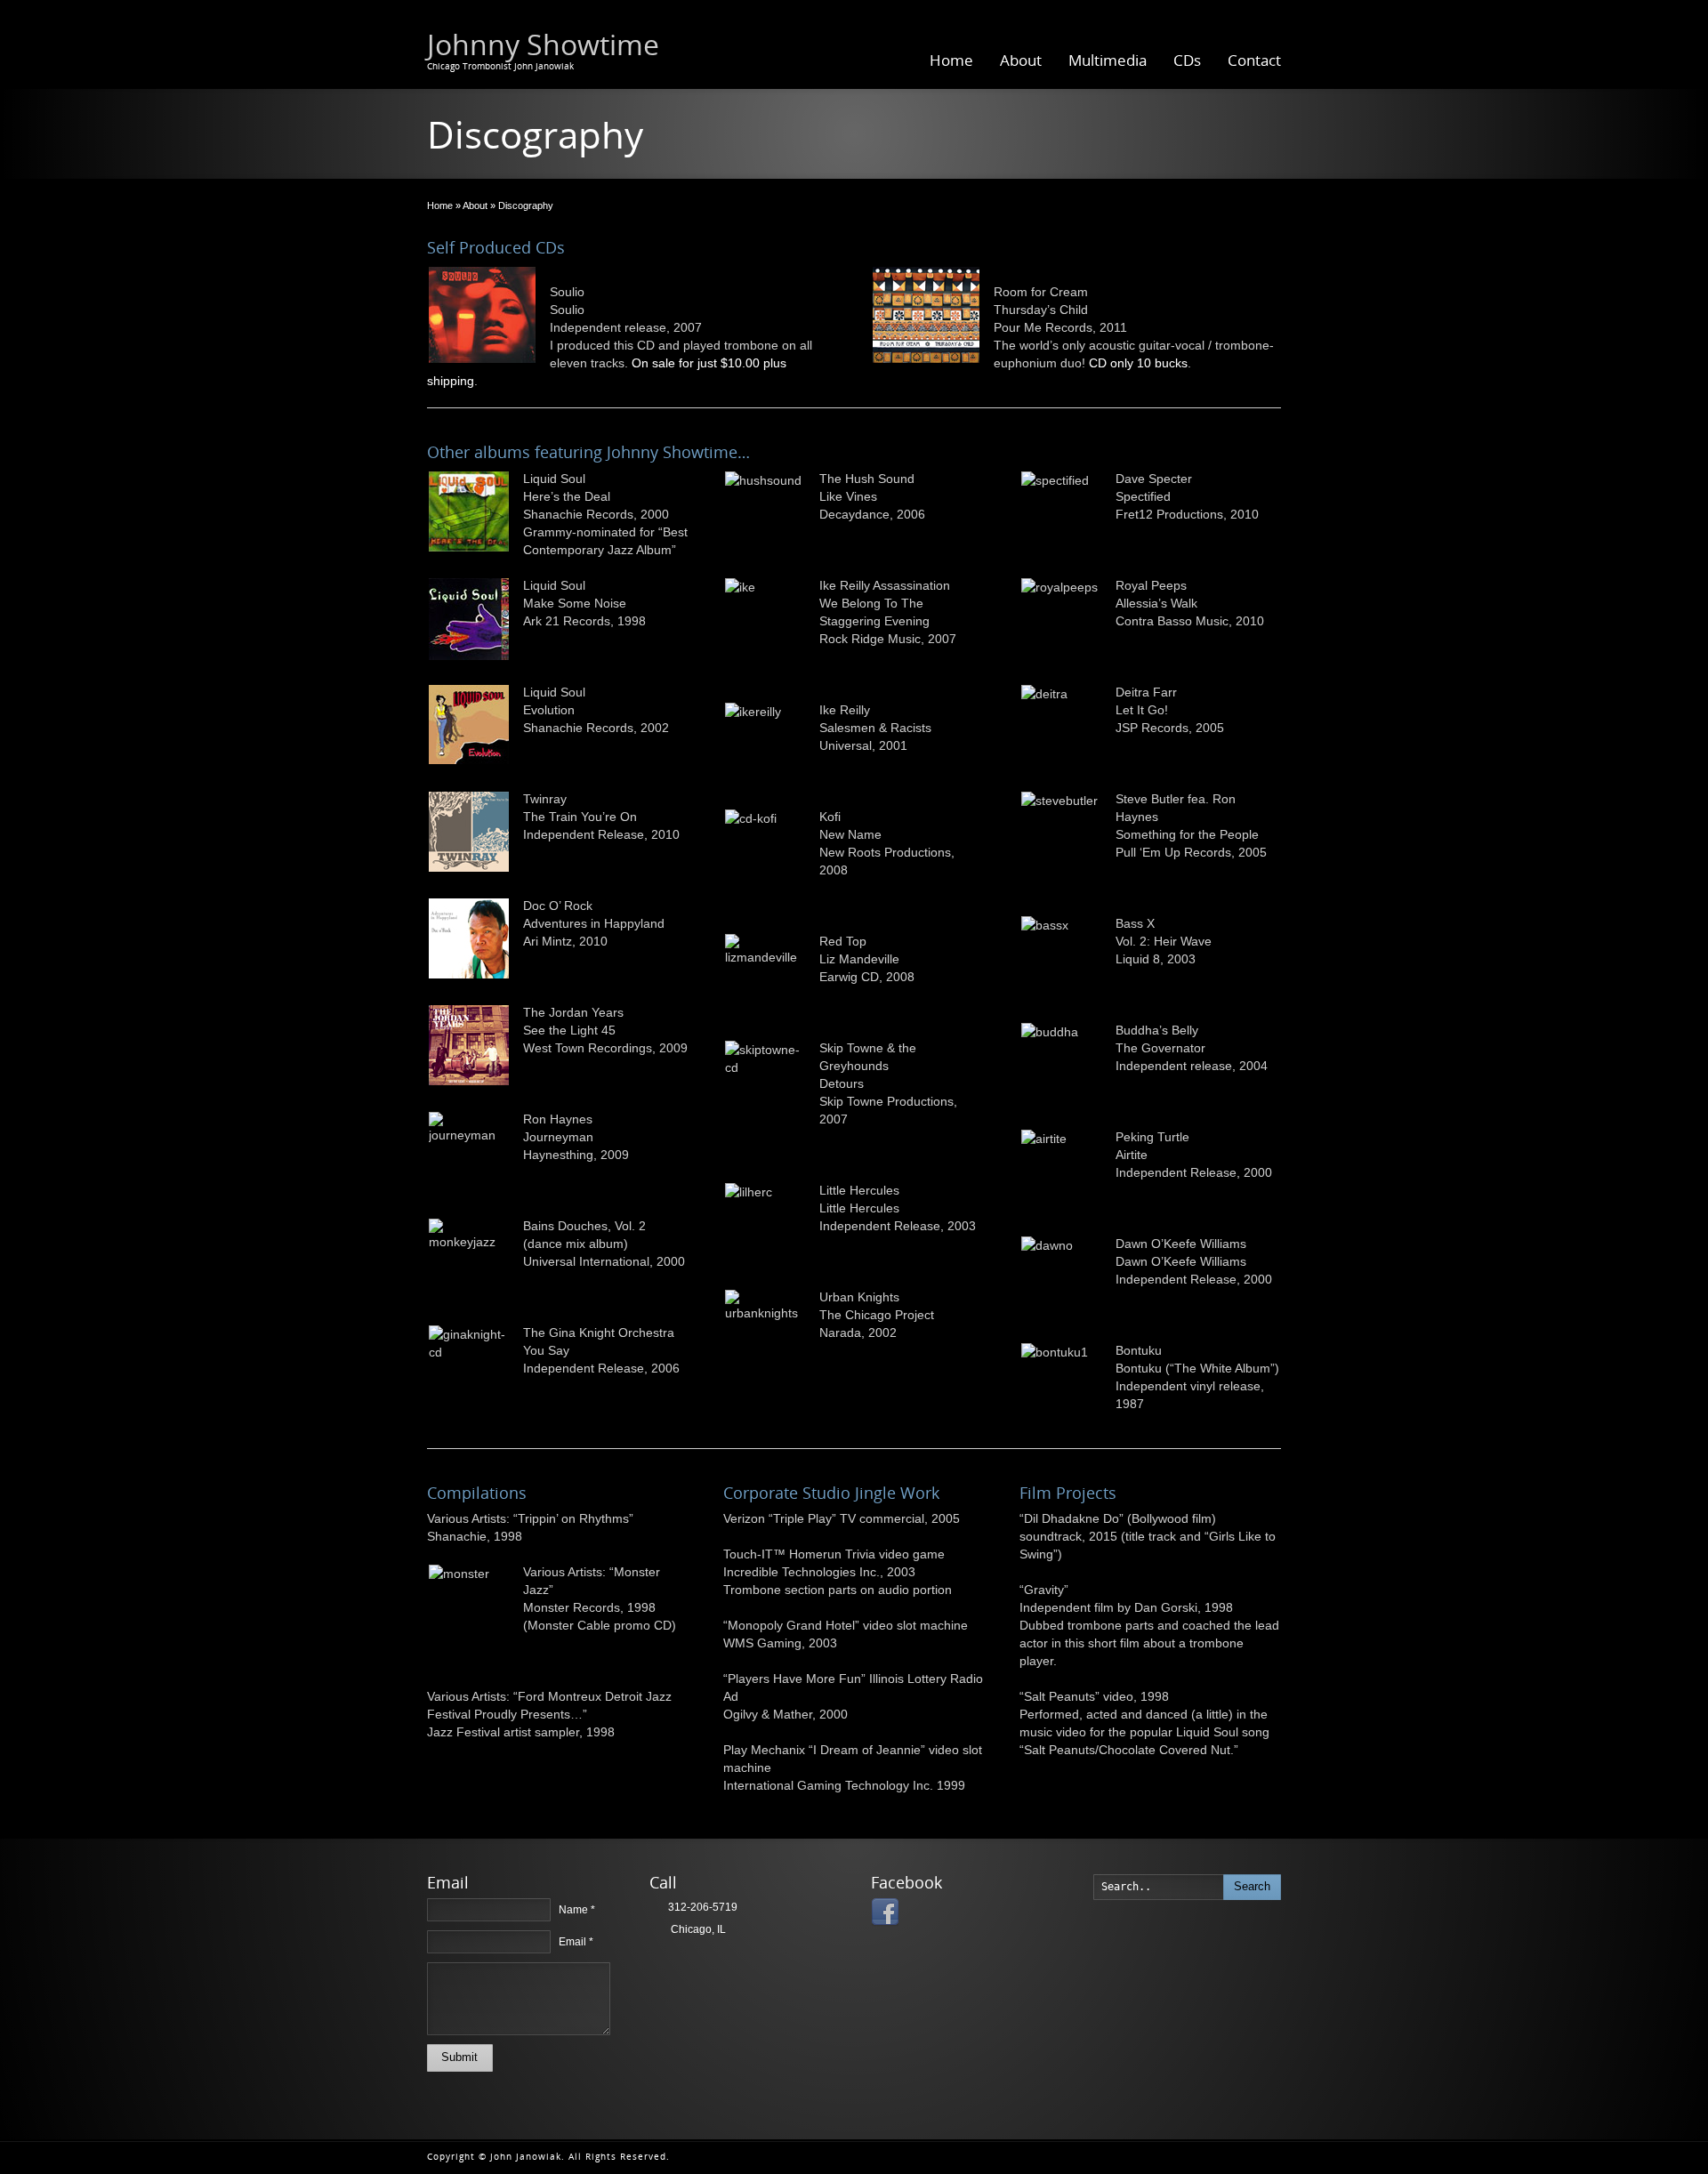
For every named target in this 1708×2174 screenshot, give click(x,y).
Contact (1254, 60)
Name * (577, 1910)
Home (951, 60)
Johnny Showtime (543, 44)
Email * (576, 1942)
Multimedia (1108, 60)
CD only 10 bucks (1138, 363)
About (1021, 60)
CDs (1187, 60)
